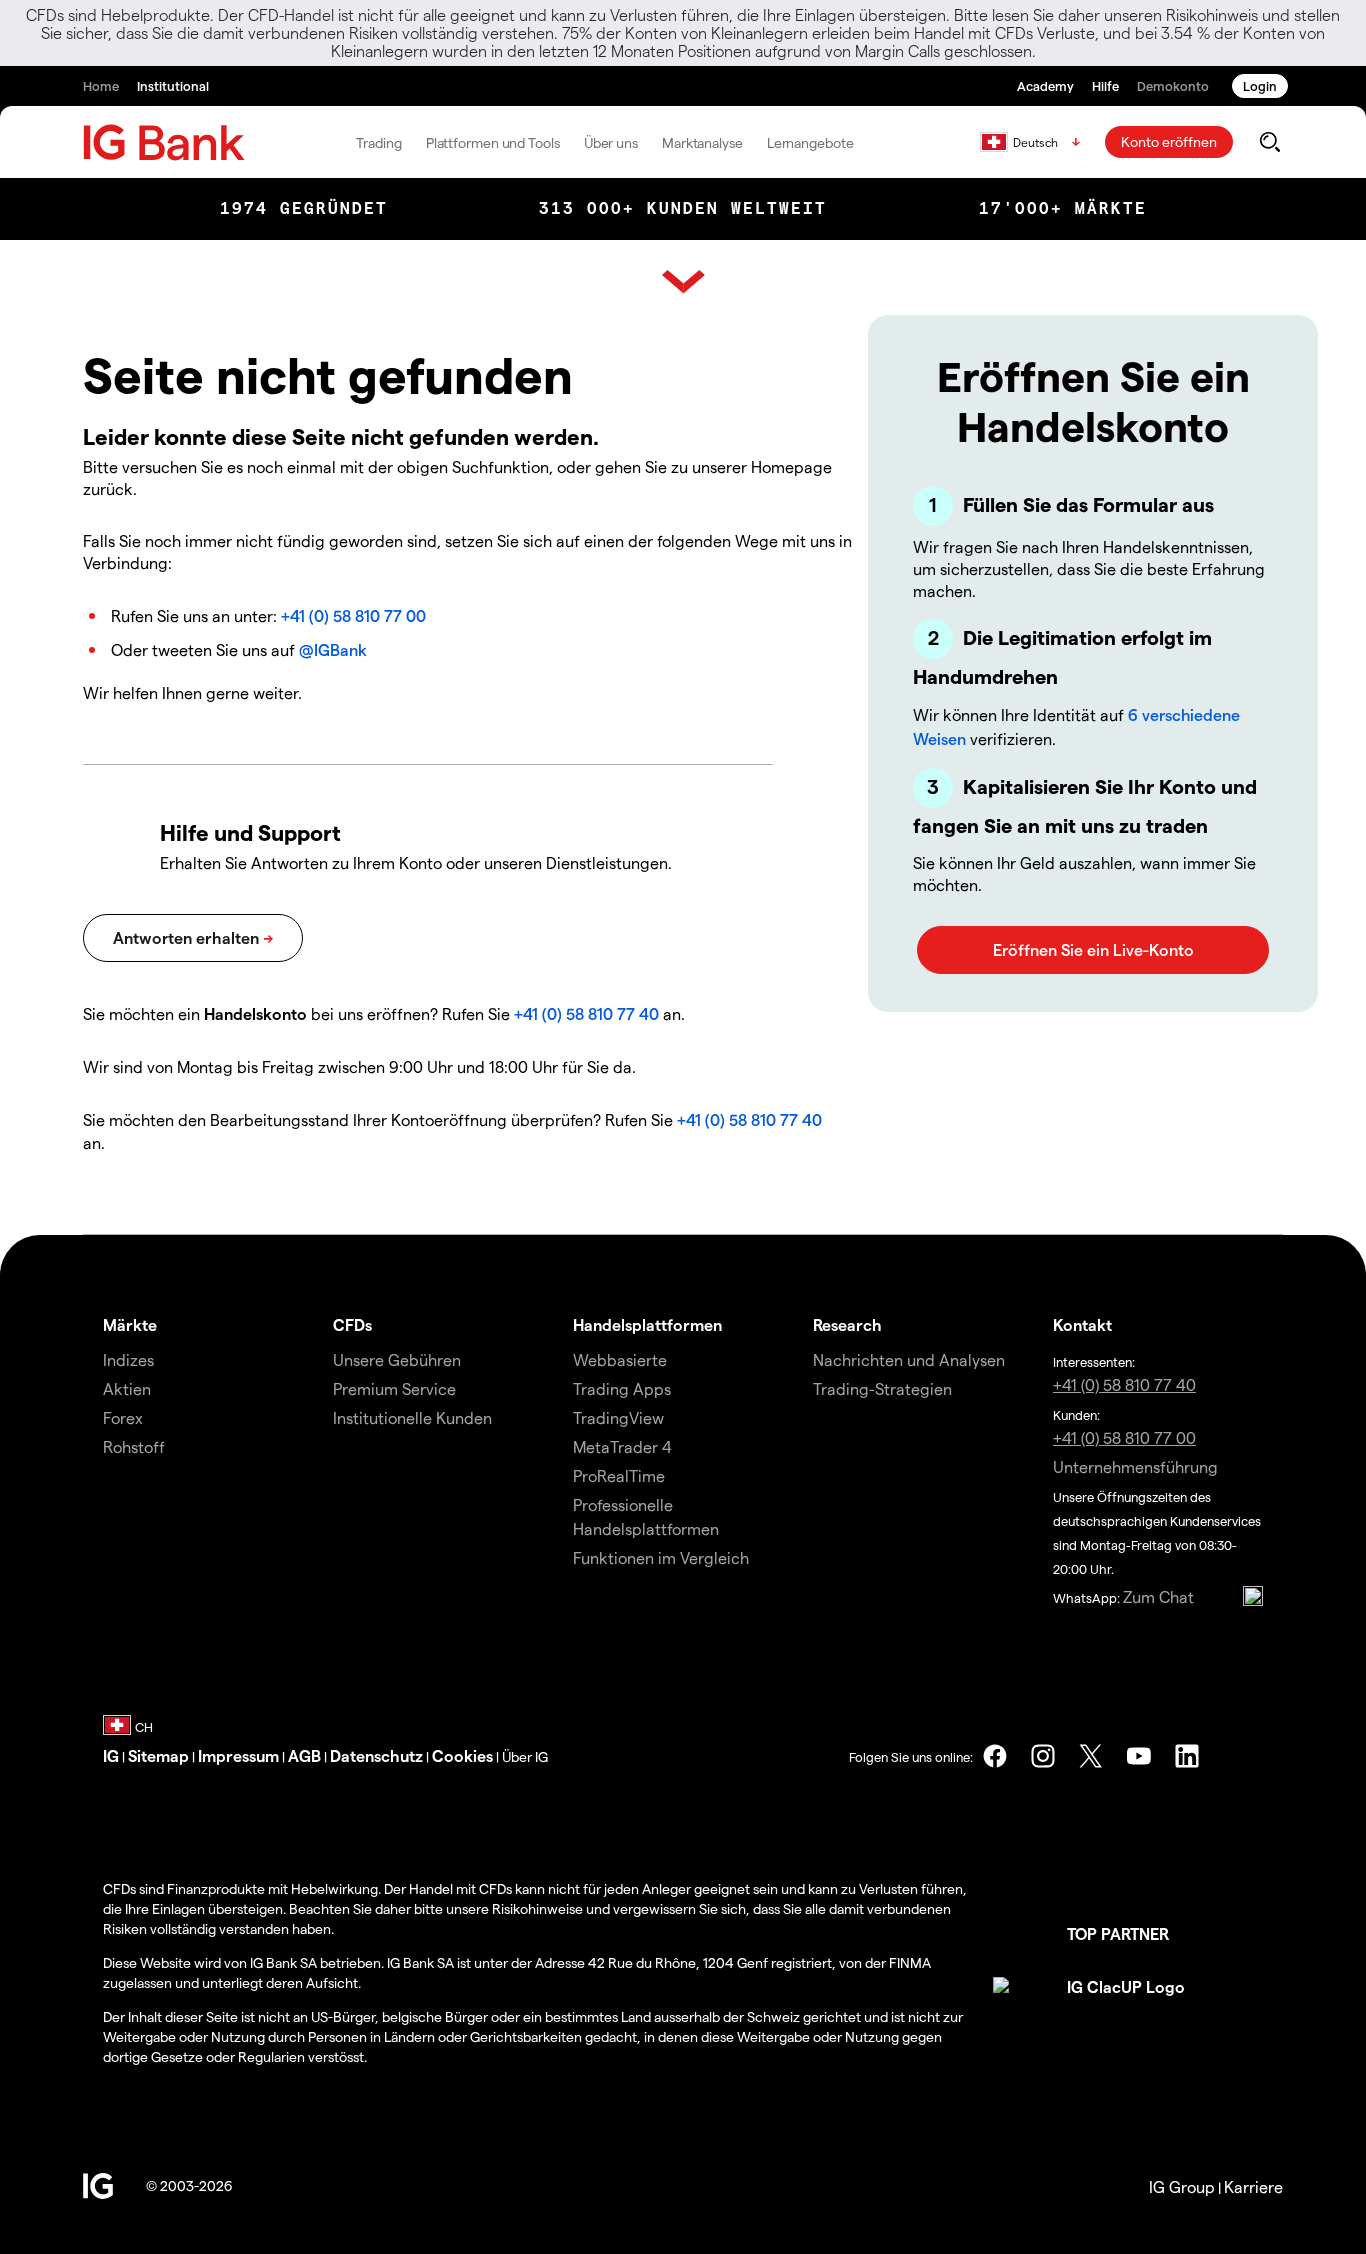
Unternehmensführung (1135, 1466)
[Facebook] (995, 1756)
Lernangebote (810, 142)
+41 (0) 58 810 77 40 (586, 1013)
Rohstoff (134, 1446)
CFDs (352, 1324)
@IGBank (333, 649)
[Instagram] (1043, 1756)
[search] (1269, 142)
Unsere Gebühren (397, 1359)
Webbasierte (620, 1359)
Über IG (525, 1756)
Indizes (128, 1359)
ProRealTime (619, 1475)
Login (1260, 85)
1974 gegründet (304, 208)
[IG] (164, 142)
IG (111, 1755)
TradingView (618, 1417)
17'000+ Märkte (1063, 208)
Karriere (1253, 2186)
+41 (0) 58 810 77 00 (353, 615)
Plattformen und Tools (493, 142)
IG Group (1182, 2186)
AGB (304, 1755)
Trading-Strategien (882, 1388)
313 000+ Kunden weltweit (683, 208)
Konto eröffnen (1169, 141)
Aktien (127, 1388)
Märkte (130, 1324)
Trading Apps (622, 1388)
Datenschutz (376, 1755)
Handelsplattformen (647, 1324)
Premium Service (394, 1388)
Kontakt (1082, 1324)
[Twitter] (1091, 1756)
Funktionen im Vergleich (661, 1557)
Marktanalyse (702, 142)
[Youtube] (1139, 1756)
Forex (123, 1417)
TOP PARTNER (1118, 1933)
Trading (378, 142)
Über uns (611, 142)
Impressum (238, 1755)
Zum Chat (1158, 1596)
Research (847, 1324)
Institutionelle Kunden (412, 1417)
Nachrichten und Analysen (909, 1359)
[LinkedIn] (1187, 1756)
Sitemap (158, 1755)
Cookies (462, 1755)
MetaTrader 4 (622, 1446)
